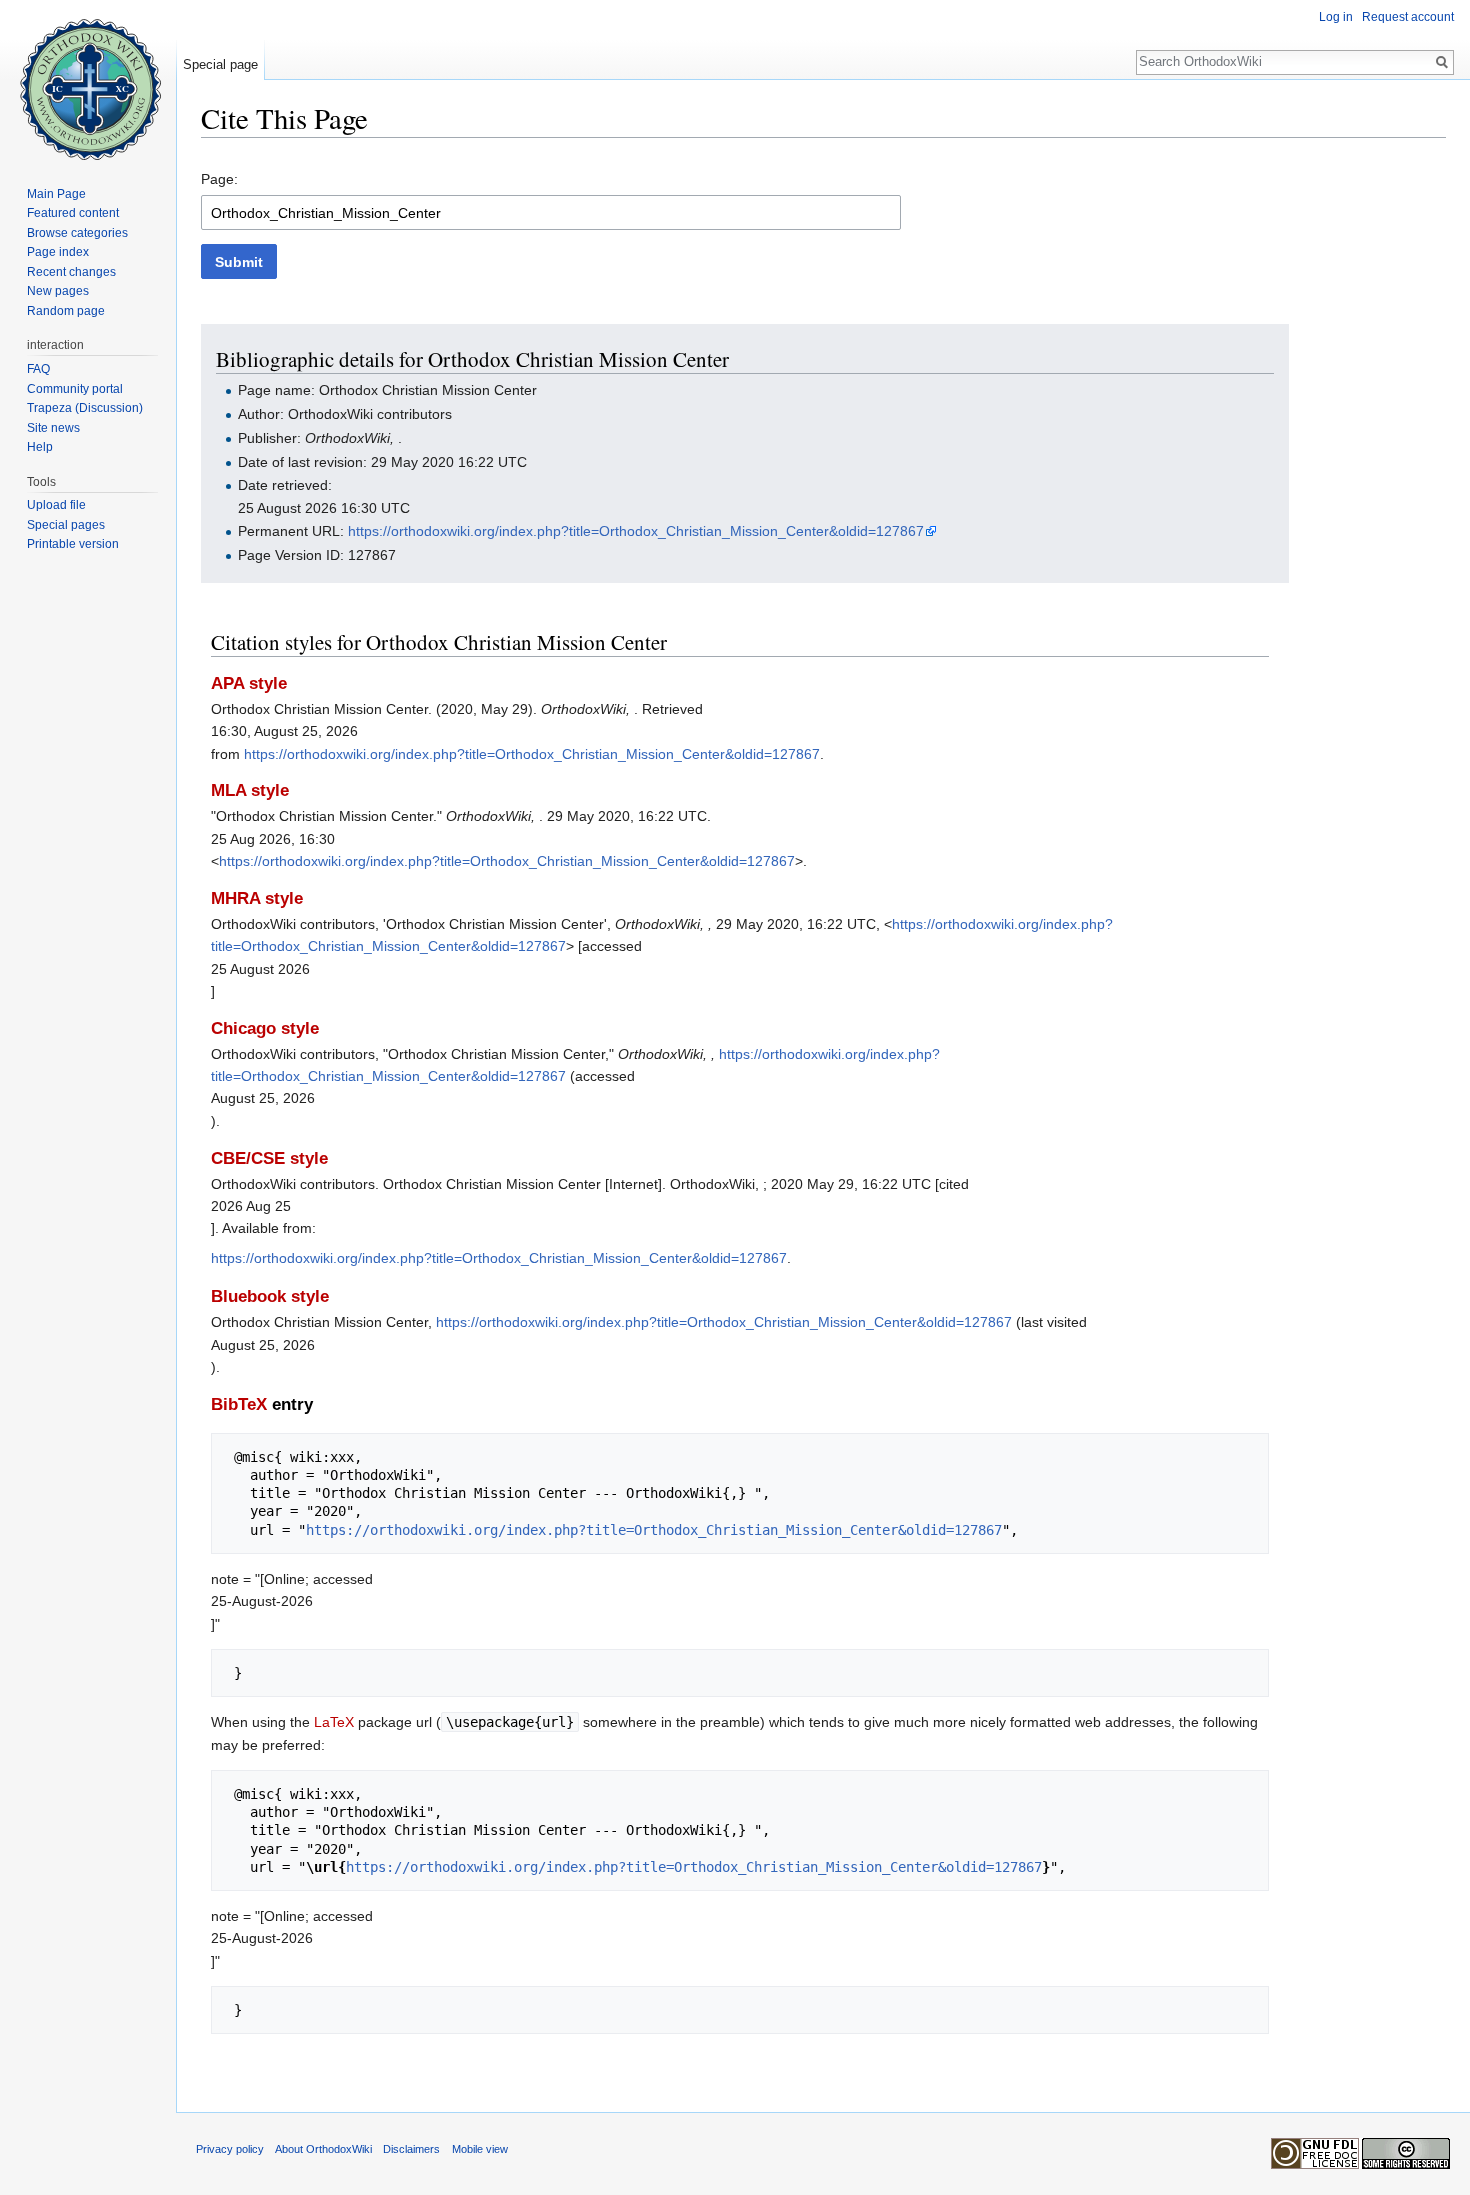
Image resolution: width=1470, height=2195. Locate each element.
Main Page (56, 194)
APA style (249, 683)
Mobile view (480, 2149)
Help (40, 447)
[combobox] (551, 212)
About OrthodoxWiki (323, 2149)
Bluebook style (270, 1296)
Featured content (73, 213)
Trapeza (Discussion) (85, 408)
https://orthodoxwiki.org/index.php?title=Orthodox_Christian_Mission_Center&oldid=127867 (636, 531)
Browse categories (77, 233)
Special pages (66, 525)
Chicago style (265, 1028)
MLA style (250, 790)
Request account (1408, 17)
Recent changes (71, 272)
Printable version (73, 544)
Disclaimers (411, 2149)
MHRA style (257, 898)
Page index (58, 252)
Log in (1336, 17)
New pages (58, 291)
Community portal (75, 389)
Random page (66, 311)
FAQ (38, 369)
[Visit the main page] (88, 80)
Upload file (56, 505)
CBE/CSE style (269, 1158)
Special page (220, 64)
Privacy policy (230, 2149)
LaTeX (334, 1722)
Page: (219, 179)
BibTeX (239, 1404)
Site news (53, 428)
